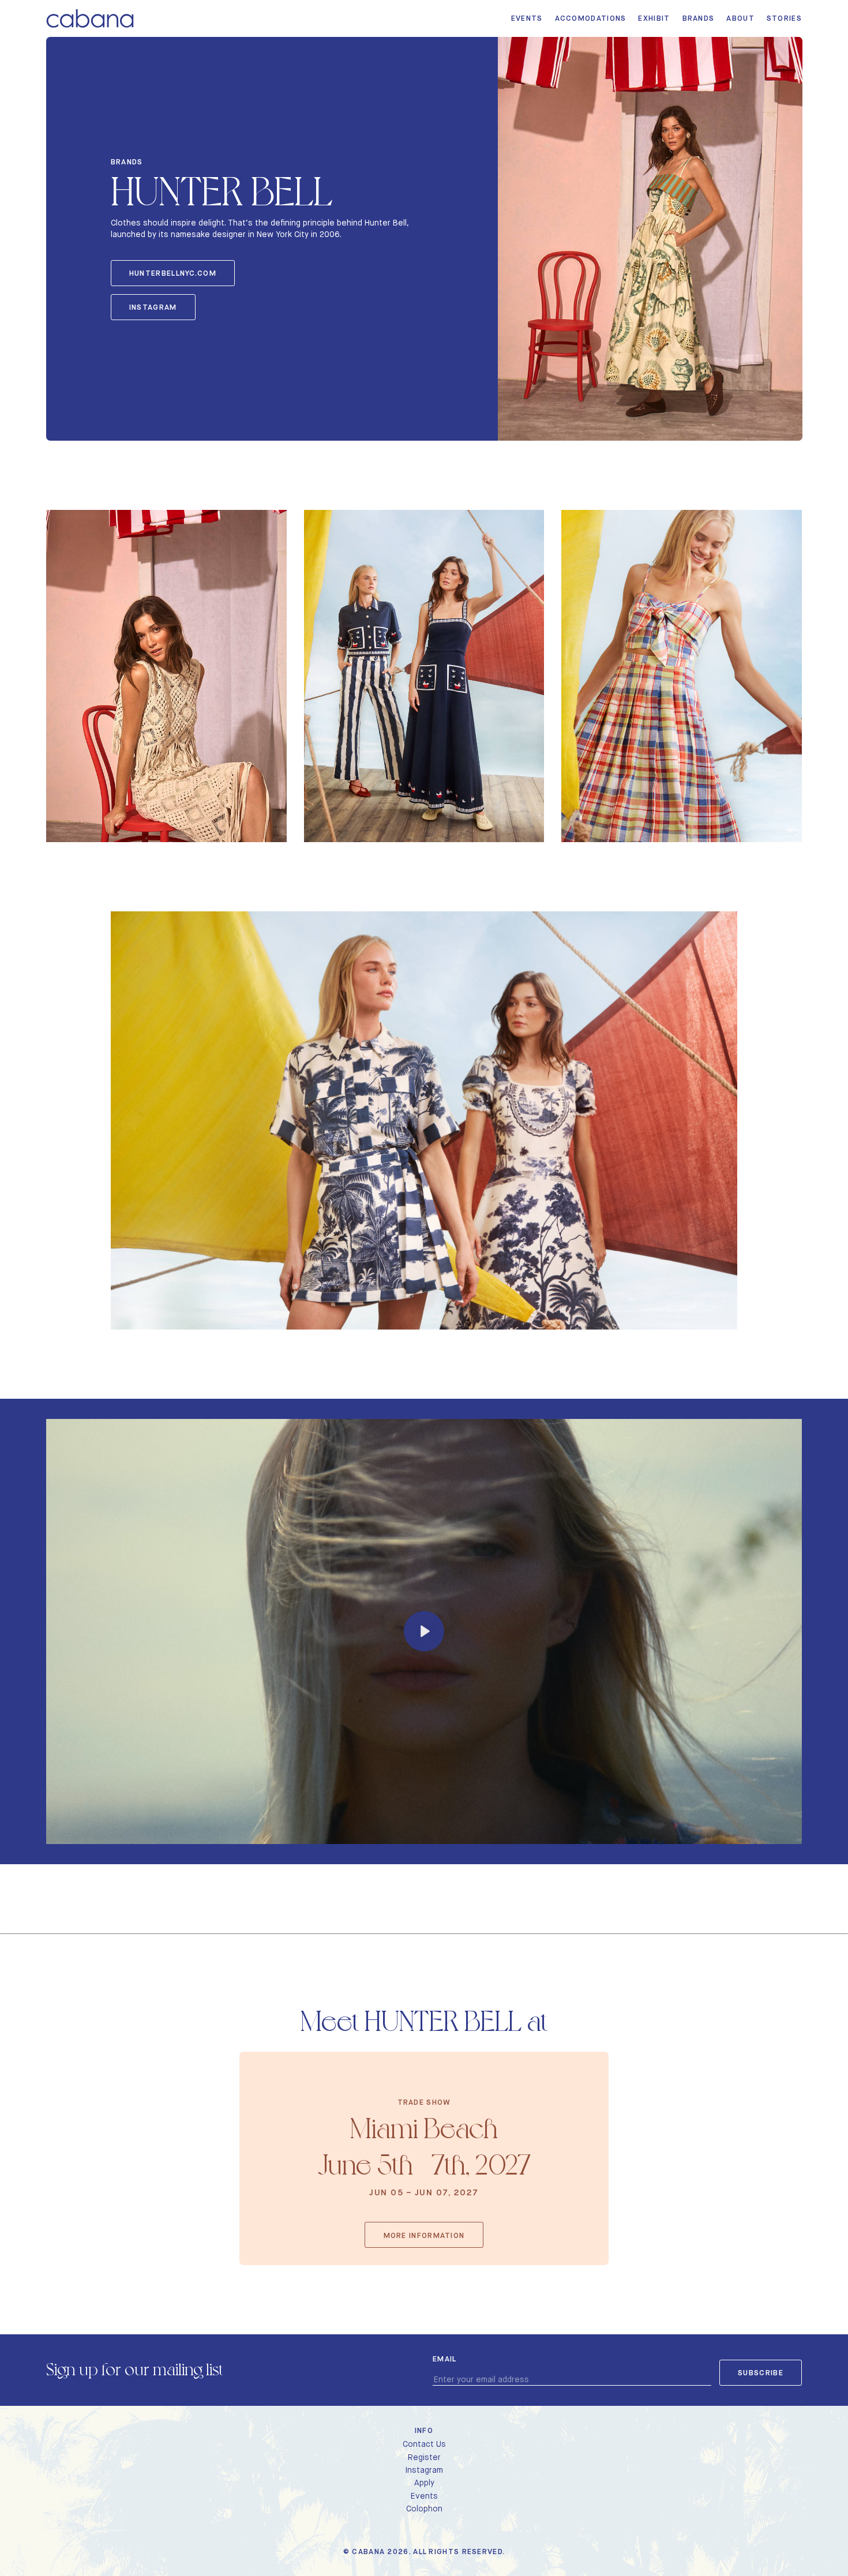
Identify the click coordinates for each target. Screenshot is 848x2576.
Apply (424, 2483)
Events (527, 18)
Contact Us (424, 2444)
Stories (784, 18)
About (740, 18)
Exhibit (654, 18)
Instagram (153, 307)
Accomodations (591, 18)
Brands (699, 18)
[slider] (378, 1831)
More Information (424, 2235)
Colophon (424, 2509)
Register (424, 2457)
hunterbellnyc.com (173, 273)
